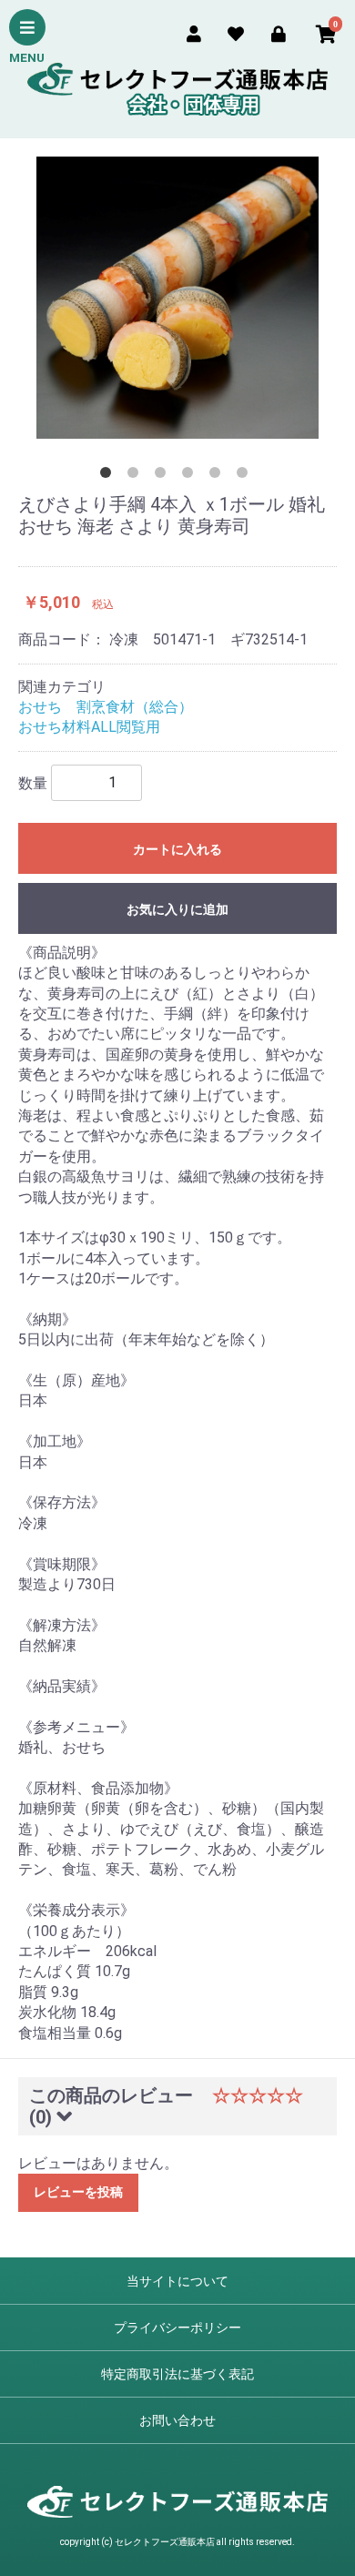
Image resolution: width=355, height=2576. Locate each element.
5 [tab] (218, 476)
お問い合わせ (177, 2420)
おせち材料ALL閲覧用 (89, 727)
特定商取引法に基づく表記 (177, 2374)
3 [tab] (164, 476)
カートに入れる (177, 849)
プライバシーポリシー (177, 2328)
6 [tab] (246, 476)
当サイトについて (177, 2281)
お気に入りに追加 (177, 909)
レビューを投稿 (78, 2192)
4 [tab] (191, 476)
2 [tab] (137, 476)
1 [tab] (109, 476)
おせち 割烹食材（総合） (106, 707)
